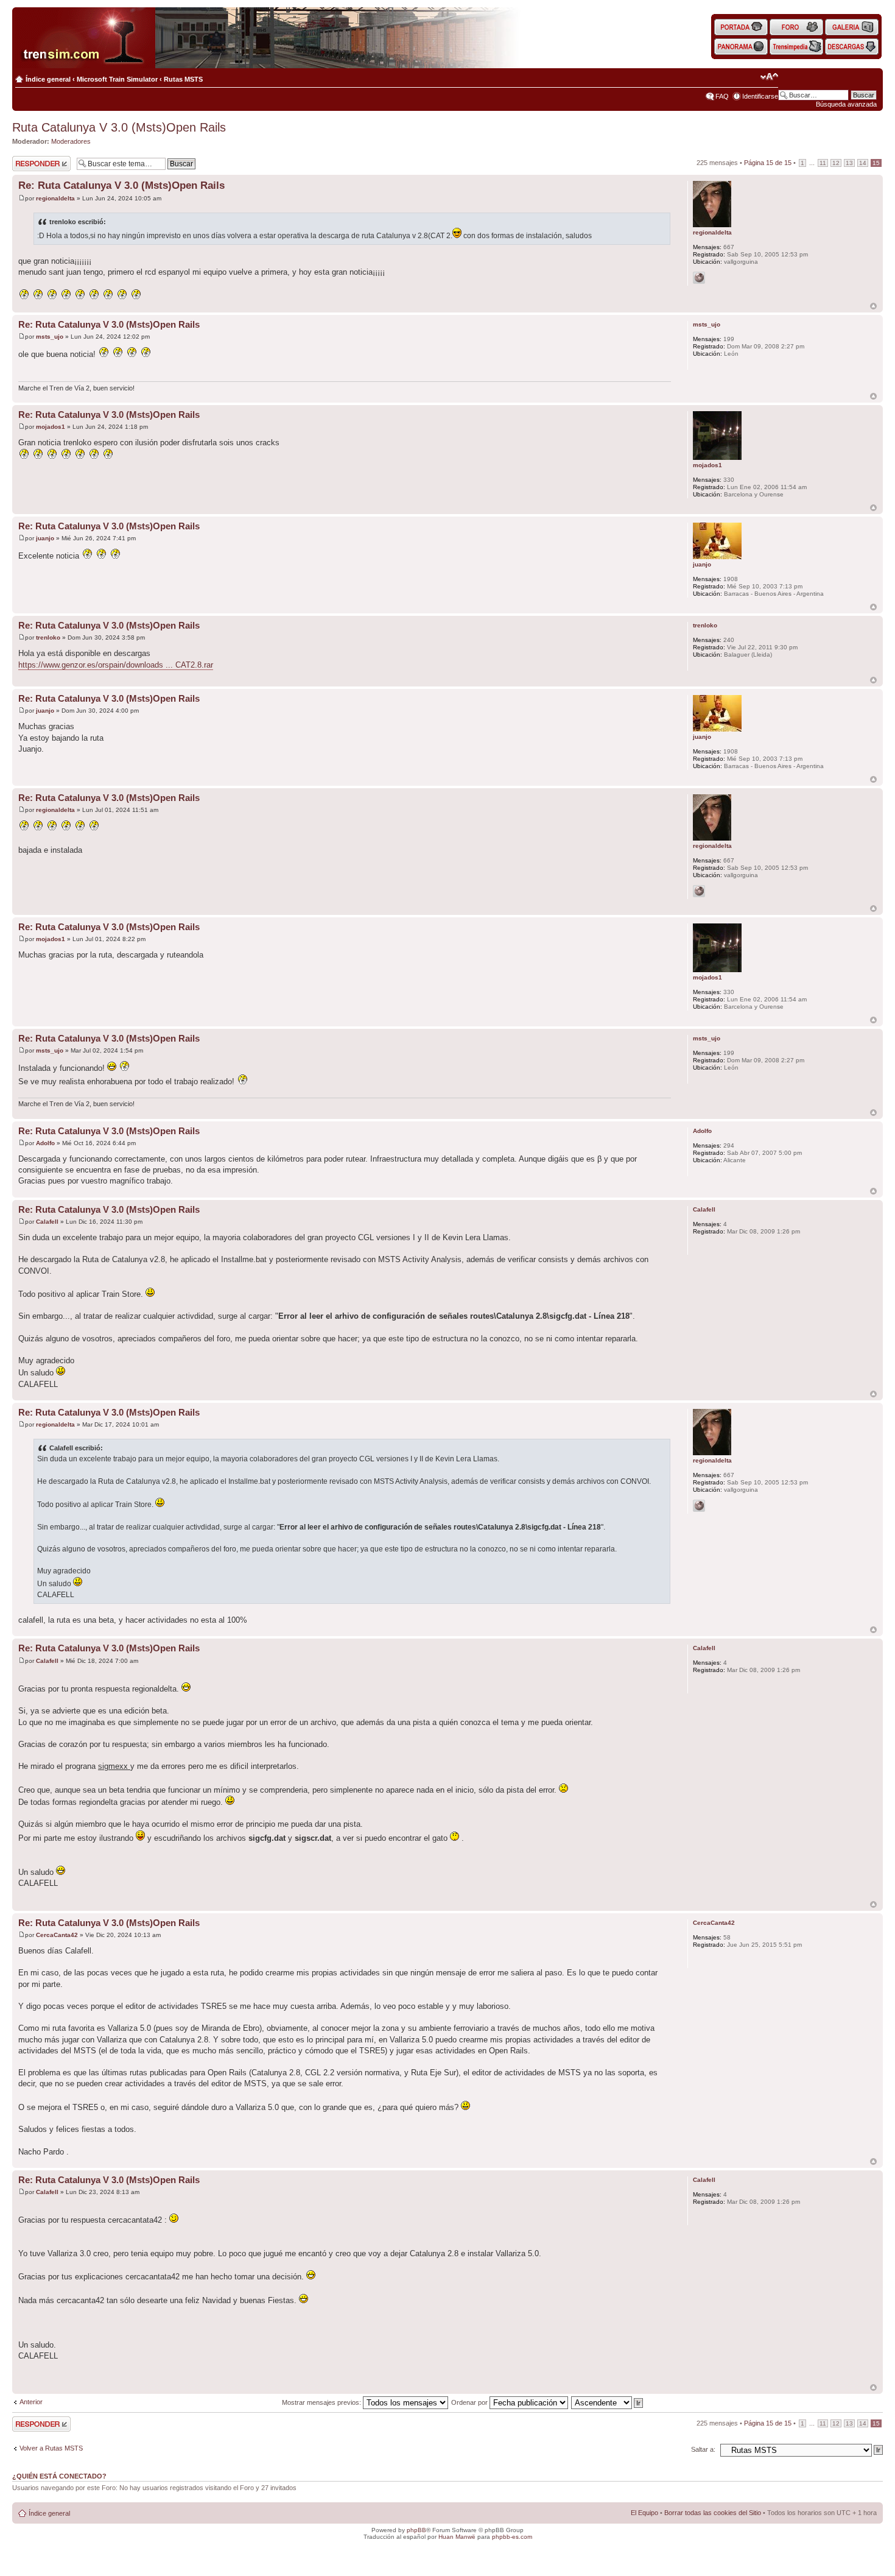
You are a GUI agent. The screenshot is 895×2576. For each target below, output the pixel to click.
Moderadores (71, 141)
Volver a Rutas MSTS (51, 2448)
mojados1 (51, 427)
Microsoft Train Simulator (117, 79)
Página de (768, 163)
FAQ (722, 96)
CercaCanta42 (57, 1935)
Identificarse (760, 96)
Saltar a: (703, 2449)
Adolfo (45, 1143)
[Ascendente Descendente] (608, 2402)
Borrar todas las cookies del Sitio (713, 2513)
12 (836, 163)
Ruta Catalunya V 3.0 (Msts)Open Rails (119, 127)
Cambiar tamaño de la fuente (769, 77)
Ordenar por (470, 2402)
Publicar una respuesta (30, 163)
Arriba (873, 306)
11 (823, 163)
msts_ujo (50, 337)
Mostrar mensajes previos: (322, 2402)
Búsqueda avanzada (846, 104)
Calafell (47, 1222)
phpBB (416, 2530)
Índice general (48, 79)
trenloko (48, 637)
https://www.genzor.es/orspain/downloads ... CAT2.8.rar (116, 665)
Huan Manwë (457, 2537)
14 (863, 163)
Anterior (31, 2402)
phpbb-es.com (512, 2537)
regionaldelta (55, 198)
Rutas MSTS (183, 79)
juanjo (45, 538)
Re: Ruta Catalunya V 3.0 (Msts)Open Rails (121, 185)
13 (849, 163)
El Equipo (644, 2513)
